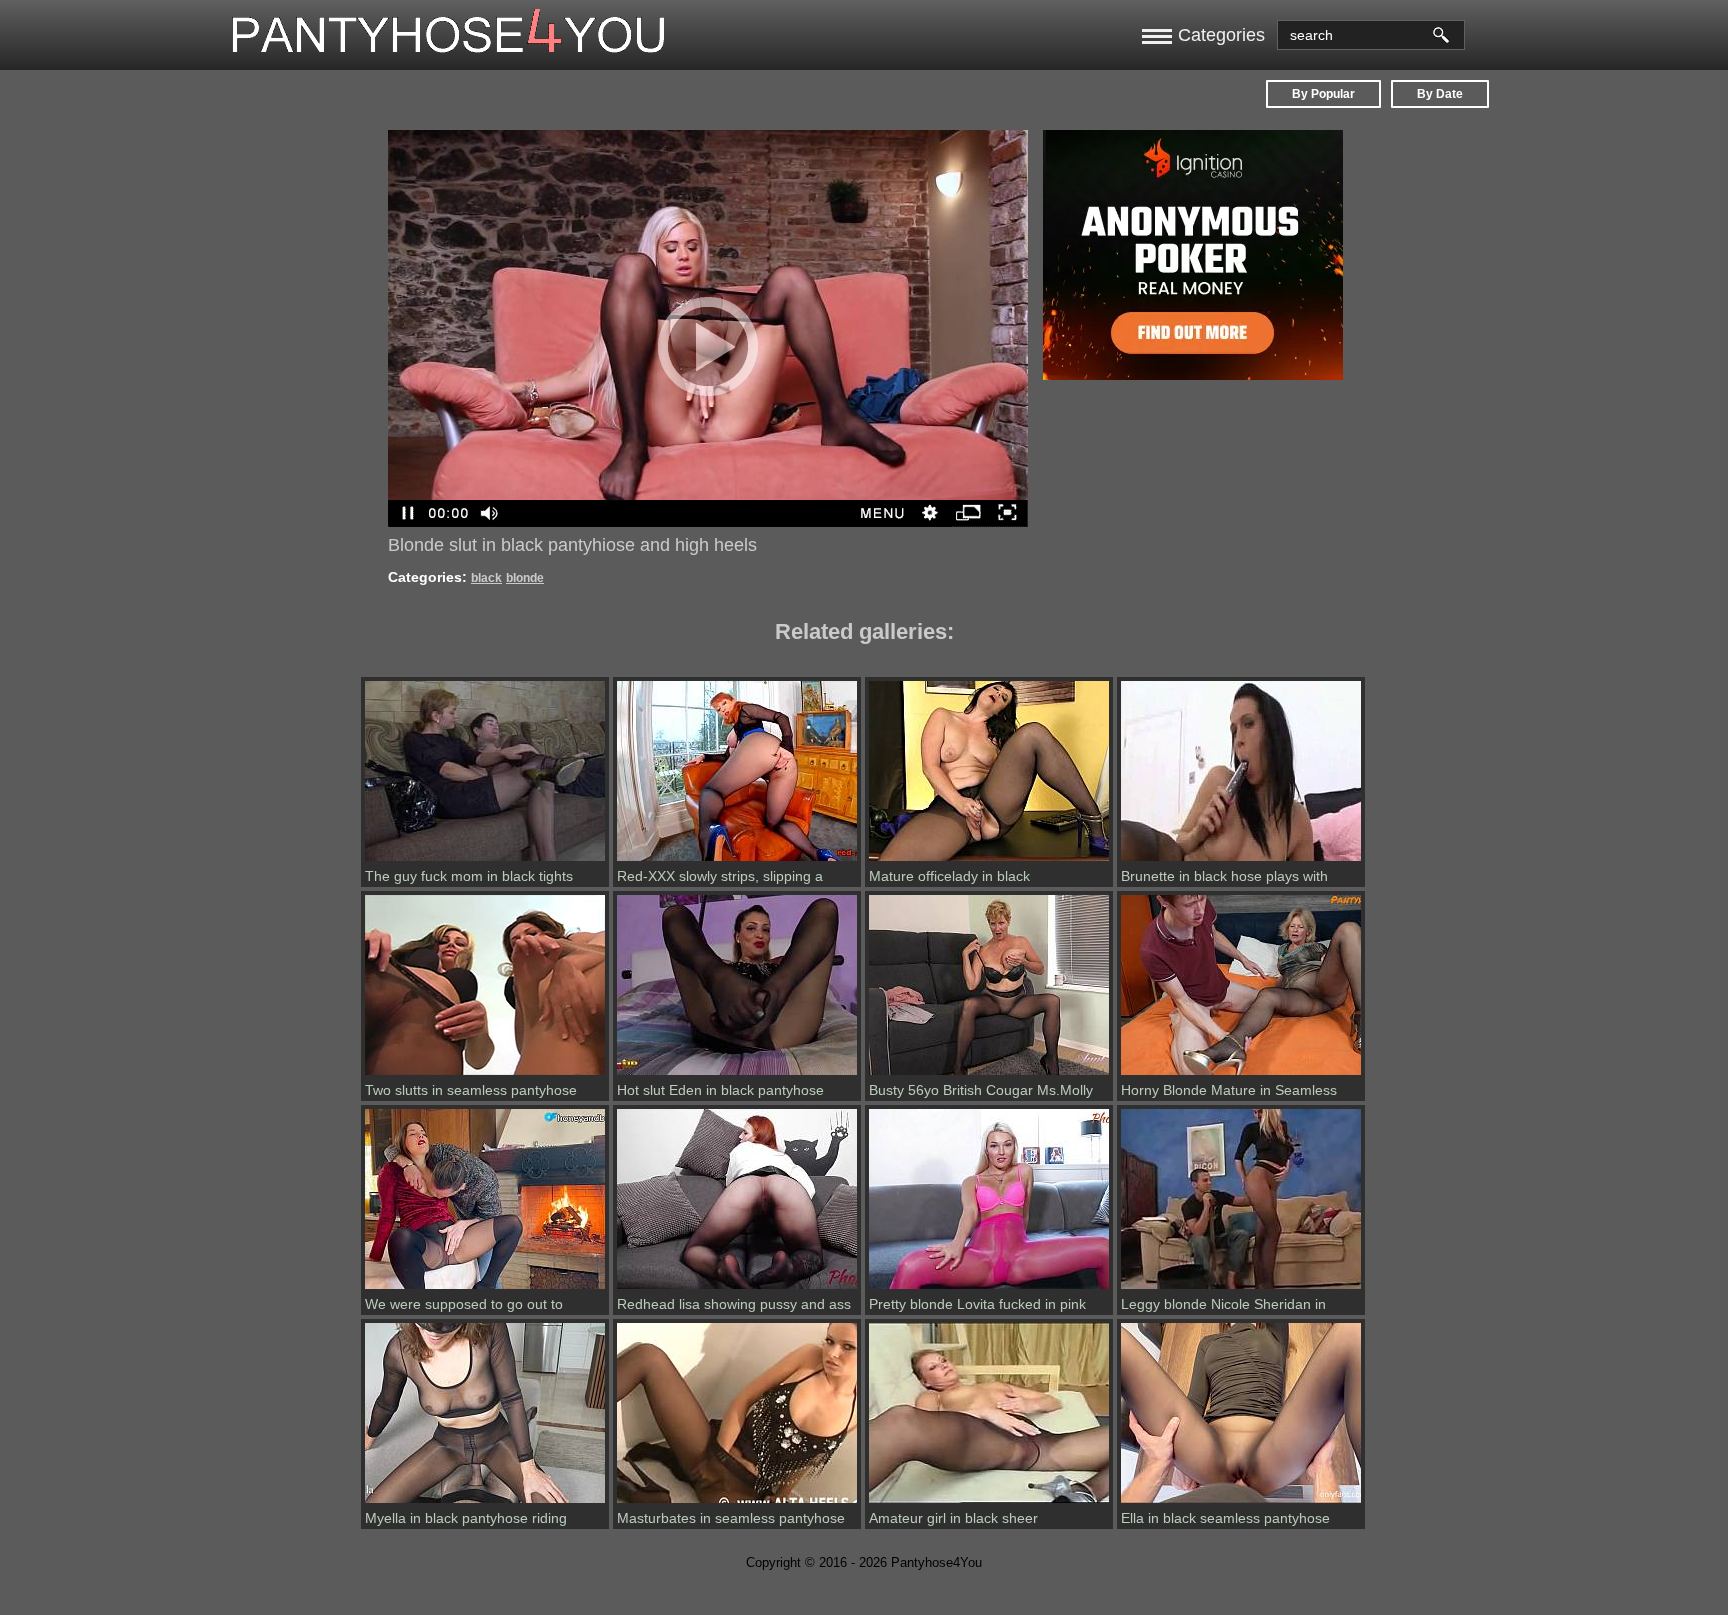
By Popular (1323, 94)
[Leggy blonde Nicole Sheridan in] (1241, 1289)
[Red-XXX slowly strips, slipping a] (737, 861)
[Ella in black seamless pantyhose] (1241, 1503)
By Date (1440, 94)
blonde (525, 578)
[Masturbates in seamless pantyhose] (737, 1503)
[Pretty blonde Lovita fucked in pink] (989, 1289)
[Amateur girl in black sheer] (989, 1503)
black (486, 578)
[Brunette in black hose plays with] (1241, 861)
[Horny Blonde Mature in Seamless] (1241, 1075)
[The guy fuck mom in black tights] (485, 861)
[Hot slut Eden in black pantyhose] (737, 1075)
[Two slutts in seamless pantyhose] (485, 1075)
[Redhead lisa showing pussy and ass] (737, 1289)
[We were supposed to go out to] (485, 1289)
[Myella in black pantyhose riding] (485, 1503)
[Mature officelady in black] (989, 861)
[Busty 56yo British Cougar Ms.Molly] (989, 1075)
